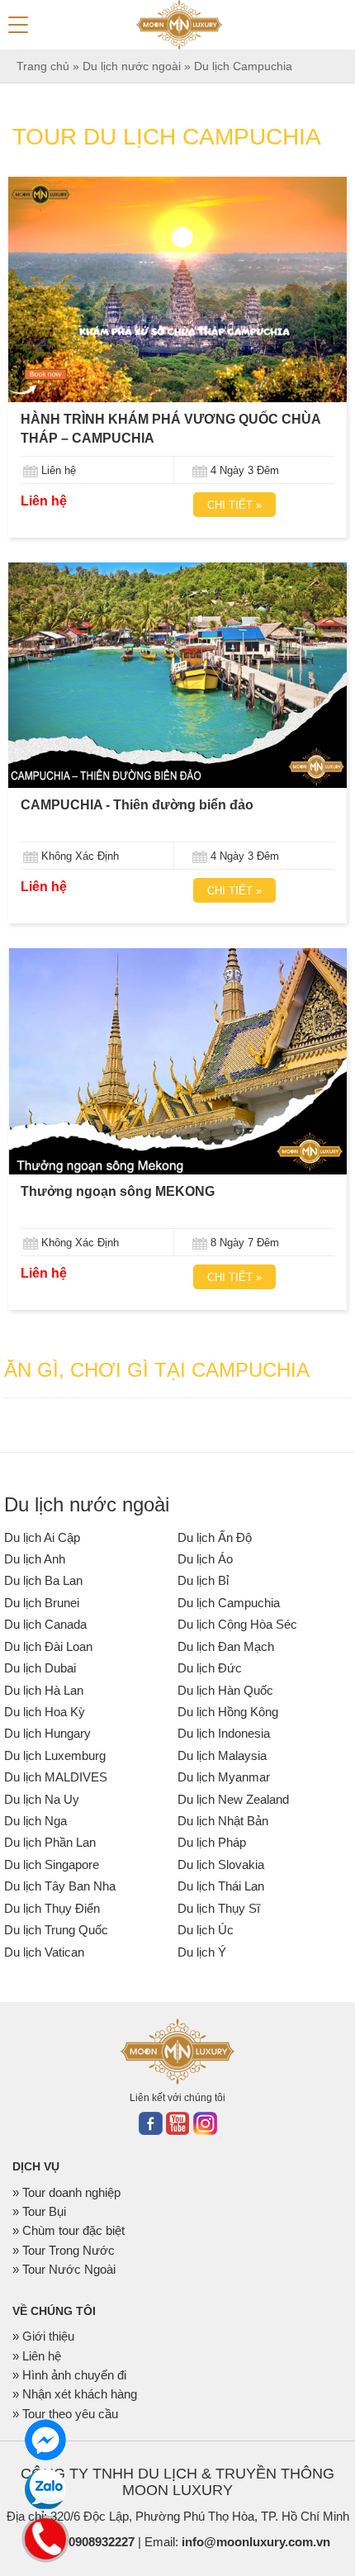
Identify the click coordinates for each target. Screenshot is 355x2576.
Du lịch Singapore (52, 1864)
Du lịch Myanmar (224, 1777)
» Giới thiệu (43, 2336)
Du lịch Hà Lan (44, 1690)
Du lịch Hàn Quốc (225, 1690)
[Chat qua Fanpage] (45, 2440)
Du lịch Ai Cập (42, 1537)
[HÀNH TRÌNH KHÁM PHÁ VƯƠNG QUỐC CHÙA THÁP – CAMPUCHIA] (177, 289)
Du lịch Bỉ (203, 1580)
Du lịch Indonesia (224, 1733)
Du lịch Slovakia (221, 1864)
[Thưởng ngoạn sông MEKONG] (177, 1061)
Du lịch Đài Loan (48, 1646)
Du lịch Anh (35, 1559)
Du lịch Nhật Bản (223, 1821)
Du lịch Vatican (44, 1952)
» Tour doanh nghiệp (66, 2192)
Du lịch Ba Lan (43, 1580)
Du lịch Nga (35, 1821)
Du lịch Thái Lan (221, 1886)
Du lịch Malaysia (222, 1755)
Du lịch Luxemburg (55, 1755)
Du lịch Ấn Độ (215, 1537)
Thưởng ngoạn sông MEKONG (118, 1191)
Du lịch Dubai (40, 1668)
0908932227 (102, 2542)
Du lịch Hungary (47, 1733)
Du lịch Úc (206, 1930)
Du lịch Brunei (42, 1603)
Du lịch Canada (45, 1624)
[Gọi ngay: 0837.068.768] (46, 2537)
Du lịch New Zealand (233, 1799)
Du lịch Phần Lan (50, 1842)
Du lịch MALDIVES (56, 1777)
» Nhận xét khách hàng (75, 2394)
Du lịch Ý (202, 1952)
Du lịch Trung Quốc (56, 1930)
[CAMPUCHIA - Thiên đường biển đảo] (177, 675)
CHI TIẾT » (234, 505)
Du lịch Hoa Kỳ (45, 1712)
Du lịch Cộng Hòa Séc (237, 1624)
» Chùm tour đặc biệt (69, 2230)
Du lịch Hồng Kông (228, 1712)
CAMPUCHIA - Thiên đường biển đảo (137, 805)
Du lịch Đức (210, 1668)
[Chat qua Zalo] (45, 2489)
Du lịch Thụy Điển (52, 1908)
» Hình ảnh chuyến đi (69, 2375)
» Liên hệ (37, 2356)
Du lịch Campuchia (229, 1603)
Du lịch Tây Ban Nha (60, 1886)
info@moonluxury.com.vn (256, 2542)
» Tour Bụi (39, 2211)
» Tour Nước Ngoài (64, 2269)
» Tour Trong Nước (64, 2250)
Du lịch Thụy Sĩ (219, 1908)
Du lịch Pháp (212, 1842)
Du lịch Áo (205, 1559)
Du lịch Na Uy (42, 1799)
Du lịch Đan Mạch (226, 1646)
